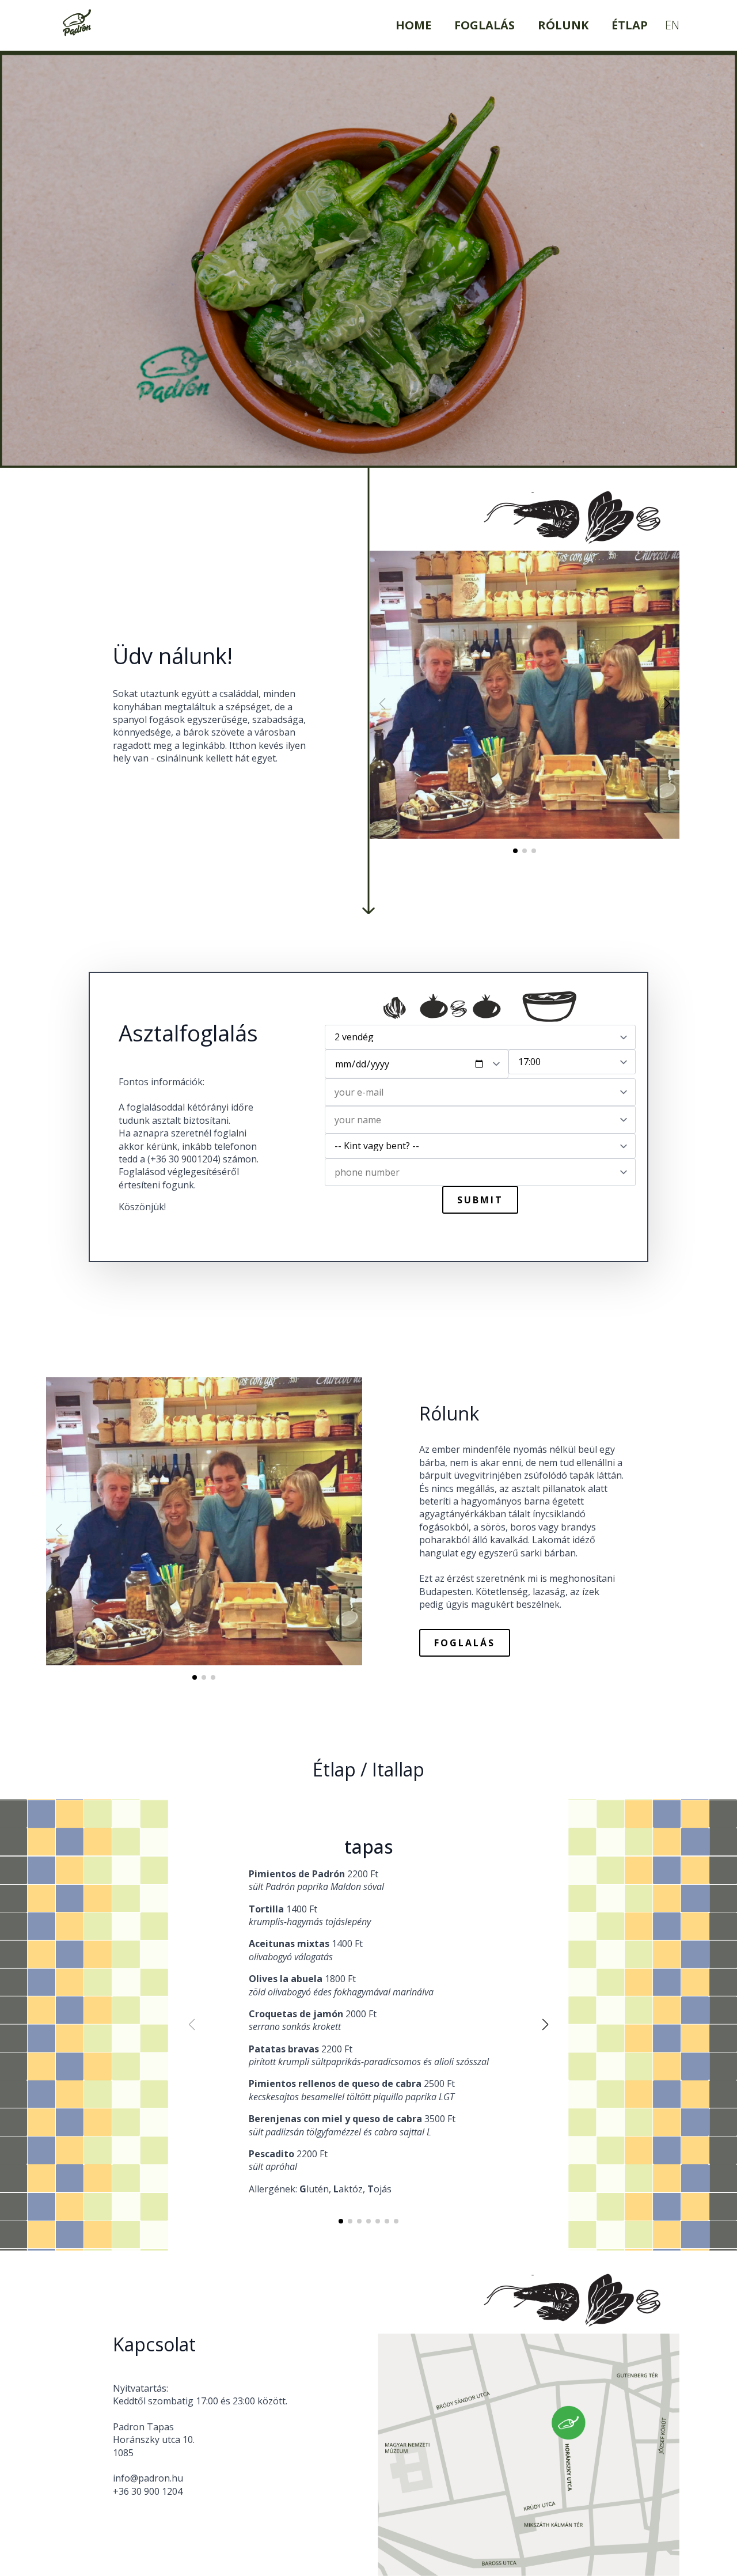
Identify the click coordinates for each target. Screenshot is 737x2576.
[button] (667, 704)
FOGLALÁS (485, 25)
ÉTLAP (630, 25)
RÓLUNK (563, 25)
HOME (413, 25)
